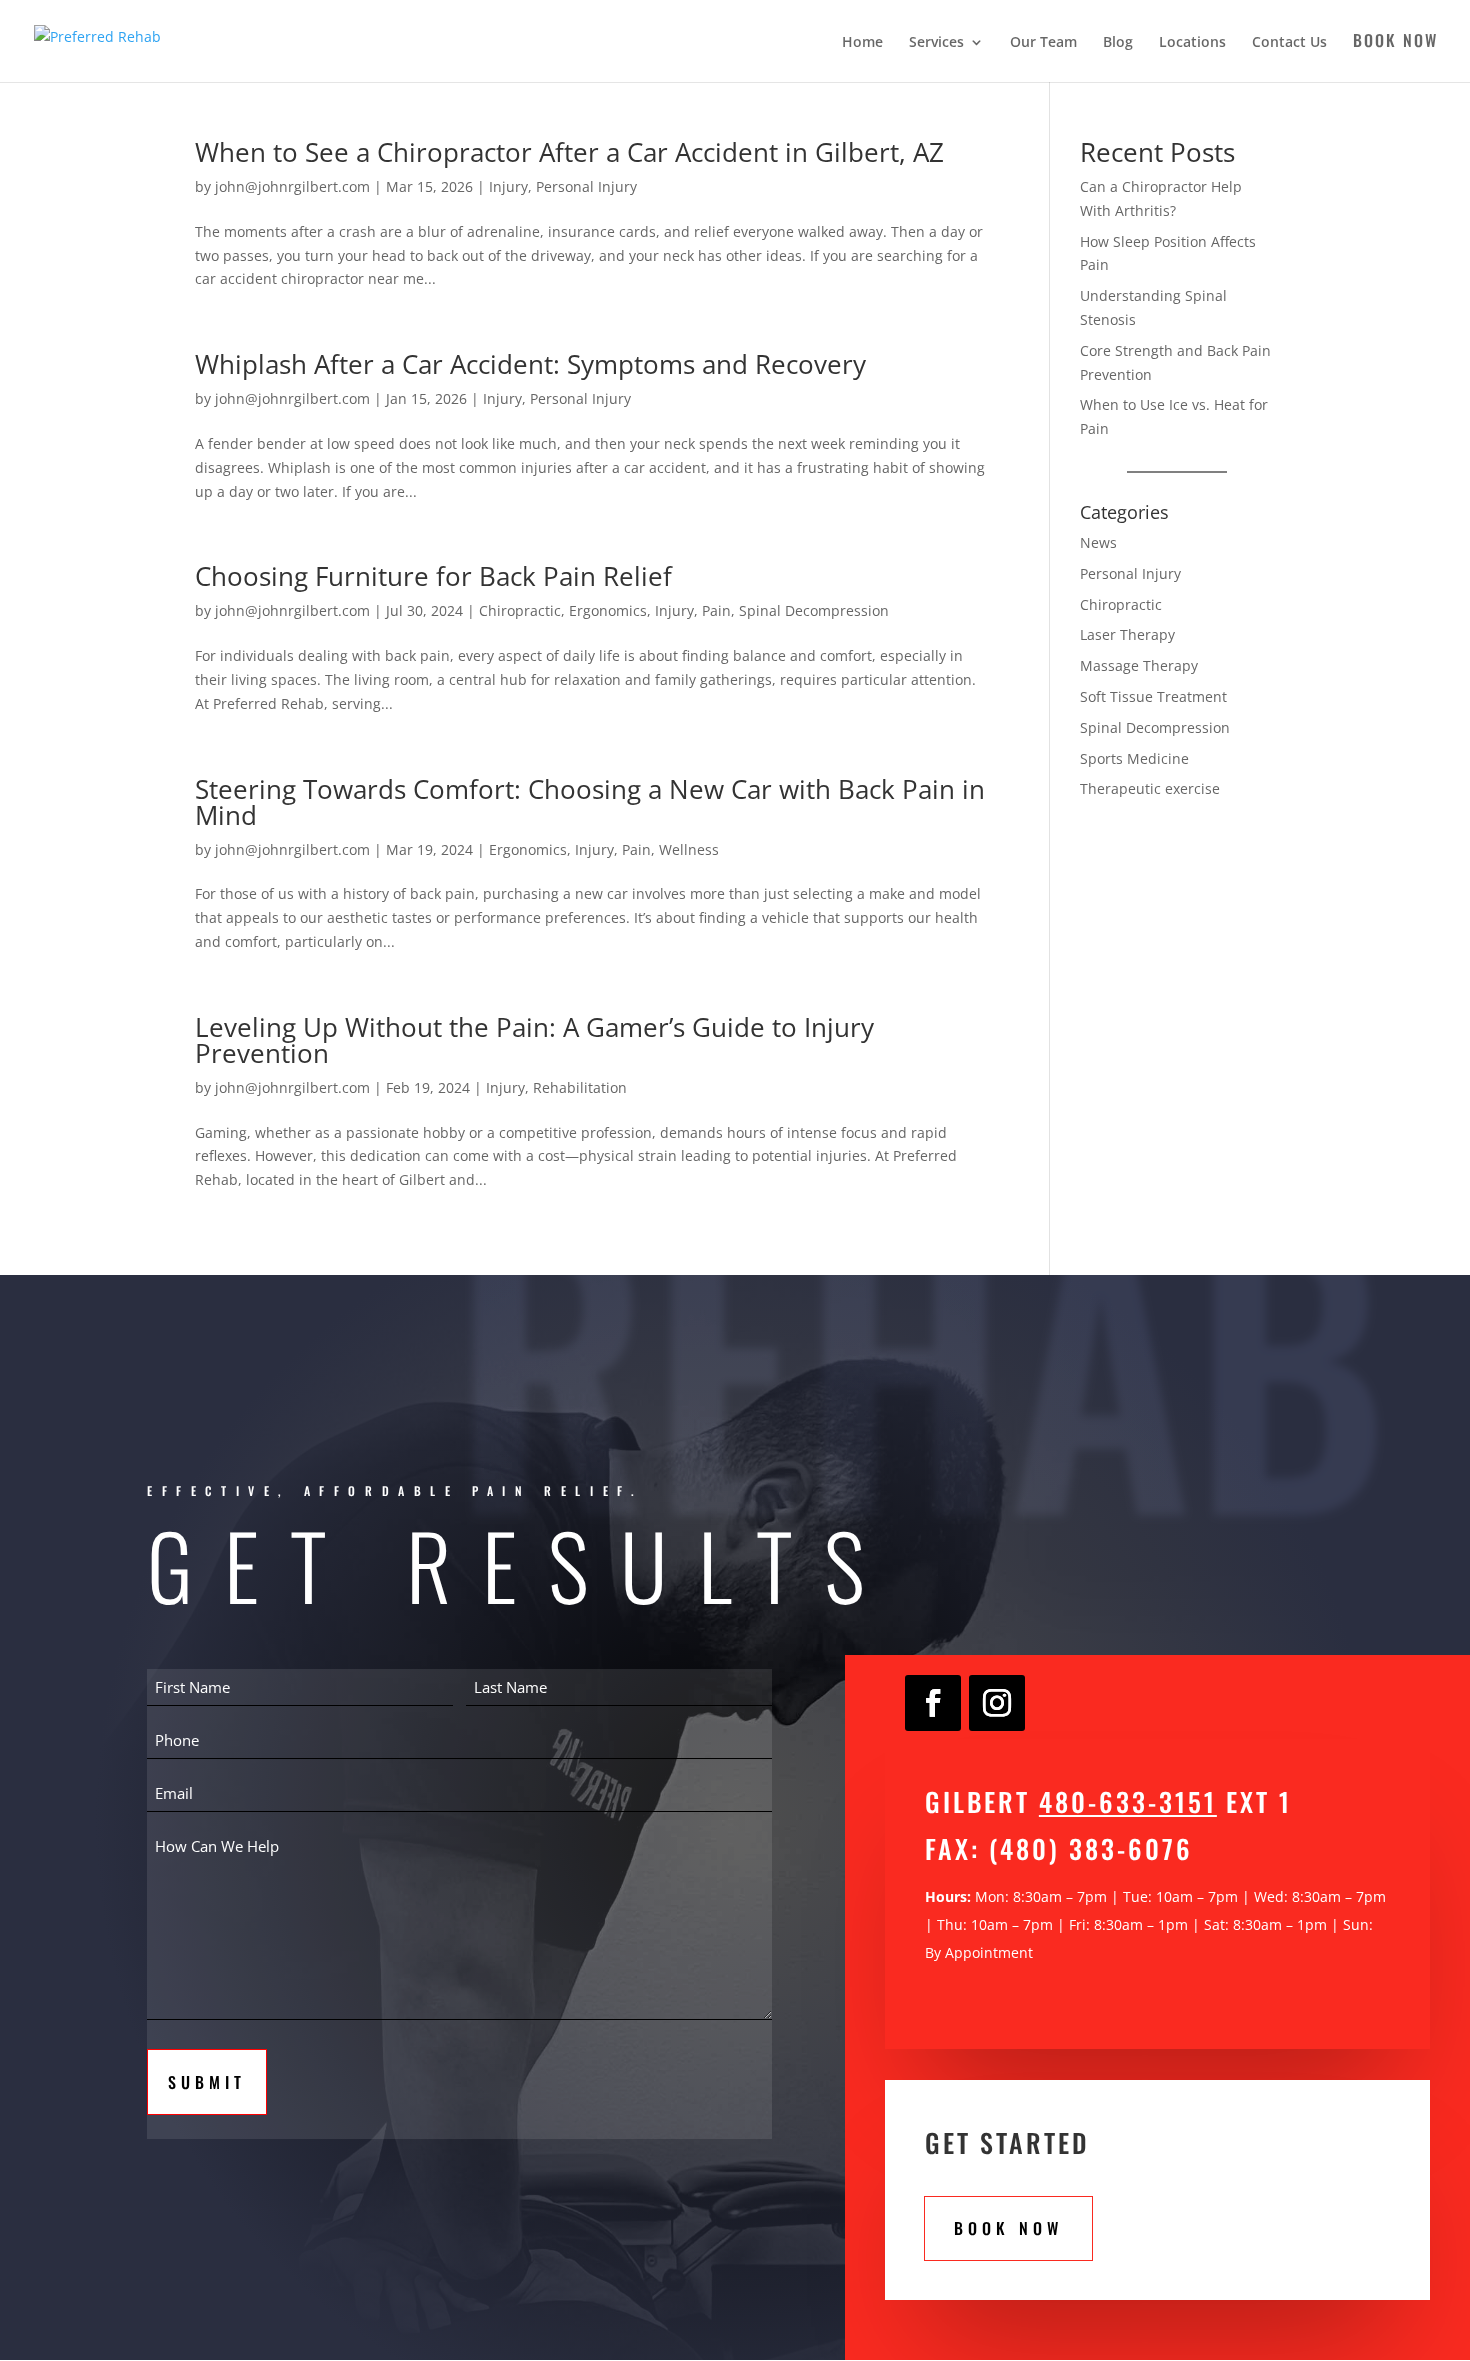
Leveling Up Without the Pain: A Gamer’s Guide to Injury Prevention (534, 1040)
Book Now (1395, 42)
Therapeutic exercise (1150, 788)
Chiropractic (520, 610)
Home (862, 43)
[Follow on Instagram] (997, 1703)
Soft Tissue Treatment (1153, 696)
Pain (716, 610)
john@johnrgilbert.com (292, 186)
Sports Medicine (1134, 758)
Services (936, 43)
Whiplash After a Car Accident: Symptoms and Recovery (530, 364)
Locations (1192, 43)
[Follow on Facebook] (933, 1703)
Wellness (689, 849)
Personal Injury (586, 186)
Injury (508, 186)
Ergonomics (608, 610)
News (1098, 542)
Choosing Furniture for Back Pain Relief (433, 576)
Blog (1118, 43)
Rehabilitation (580, 1087)
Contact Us (1289, 43)
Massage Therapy (1139, 665)
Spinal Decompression (814, 610)
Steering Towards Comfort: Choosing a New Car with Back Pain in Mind (590, 802)
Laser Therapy (1127, 634)
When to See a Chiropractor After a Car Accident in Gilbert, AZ (569, 152)
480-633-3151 (1128, 1801)
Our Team (1043, 43)
